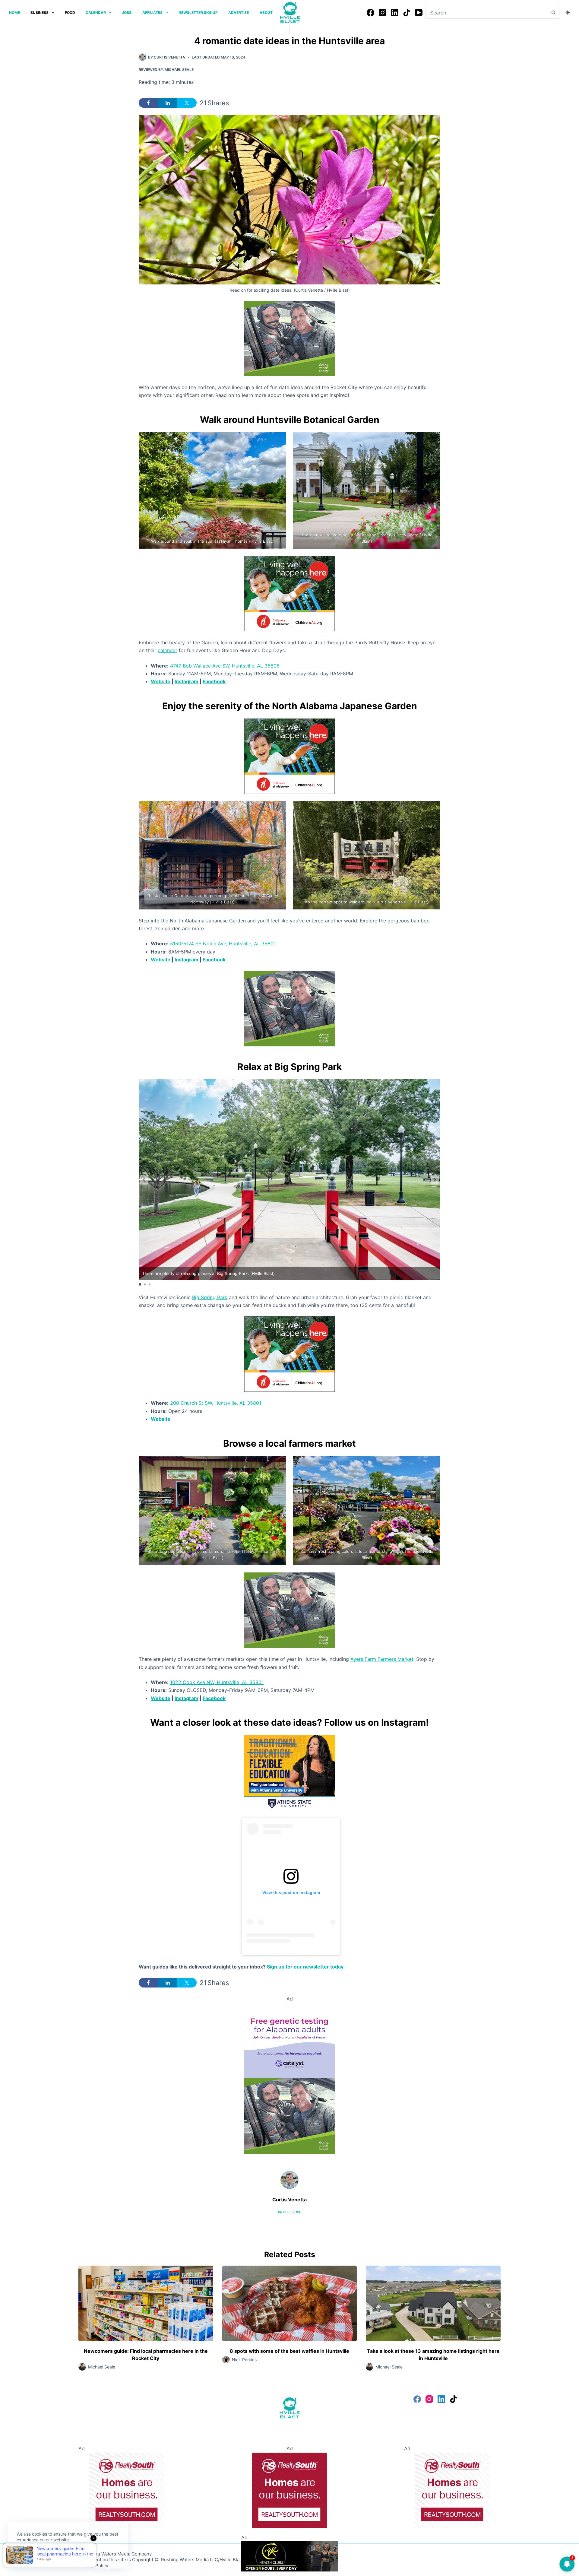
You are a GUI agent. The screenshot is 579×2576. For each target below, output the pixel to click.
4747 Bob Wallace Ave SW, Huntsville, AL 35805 (225, 666)
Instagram (187, 681)
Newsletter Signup (198, 13)
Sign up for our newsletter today (305, 1967)
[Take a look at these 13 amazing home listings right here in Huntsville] (433, 2303)
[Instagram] (383, 13)
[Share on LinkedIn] (168, 103)
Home (14, 13)
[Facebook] (370, 13)
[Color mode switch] (568, 13)
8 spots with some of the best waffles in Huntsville (289, 2351)
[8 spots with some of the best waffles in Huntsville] (290, 2303)
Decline (58, 2554)
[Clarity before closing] (289, 2556)
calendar (168, 650)
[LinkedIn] (395, 13)
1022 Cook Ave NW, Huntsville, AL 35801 (217, 1682)
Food (70, 13)
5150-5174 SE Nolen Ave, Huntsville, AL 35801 (223, 944)
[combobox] (487, 13)
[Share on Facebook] (148, 103)
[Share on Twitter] (187, 103)
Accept (29, 2554)
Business (40, 13)
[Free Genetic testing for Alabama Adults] (289, 2040)
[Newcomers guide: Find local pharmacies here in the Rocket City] (146, 2303)
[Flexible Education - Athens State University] (289, 1772)
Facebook (214, 681)
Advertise (239, 13)
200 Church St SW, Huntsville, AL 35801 (216, 1403)
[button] (435, 1180)
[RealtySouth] (127, 2490)
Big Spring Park (210, 1297)
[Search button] (553, 13)
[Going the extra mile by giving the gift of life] (289, 338)
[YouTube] (419, 13)
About (266, 13)
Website (161, 681)
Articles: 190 (289, 2212)
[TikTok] (407, 13)
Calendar (96, 13)
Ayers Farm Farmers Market (382, 1659)
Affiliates (152, 13)
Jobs (127, 13)
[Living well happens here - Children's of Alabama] (289, 593)
